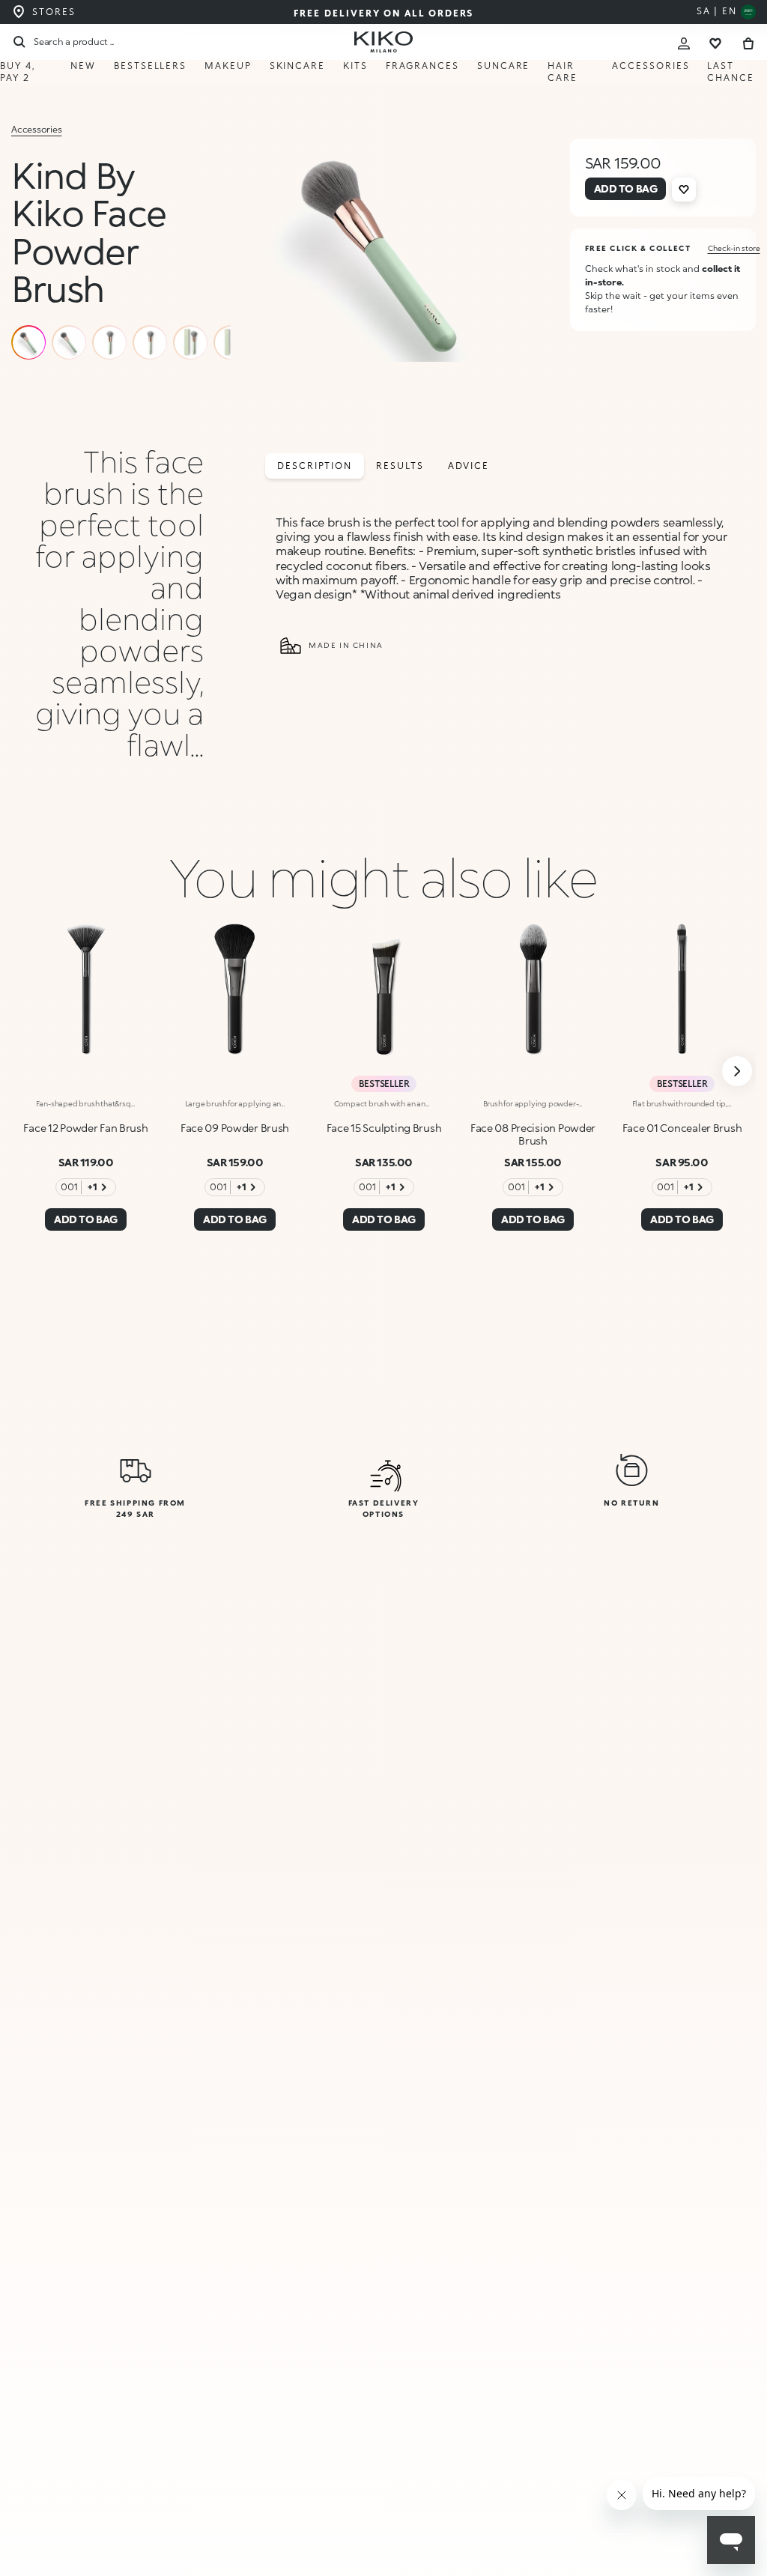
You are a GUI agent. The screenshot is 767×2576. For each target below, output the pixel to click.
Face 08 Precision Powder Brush (533, 1134)
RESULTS (400, 466)
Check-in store (734, 248)
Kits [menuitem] (355, 66)
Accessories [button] (651, 66)
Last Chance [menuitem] (731, 72)
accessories (36, 129)
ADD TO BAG (602, 2544)
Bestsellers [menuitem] (150, 66)
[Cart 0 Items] (748, 42)
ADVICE (469, 466)
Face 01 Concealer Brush (682, 1128)
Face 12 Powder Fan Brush (85, 1128)
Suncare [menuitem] (503, 66)
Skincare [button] (297, 66)
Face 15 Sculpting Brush (384, 1128)
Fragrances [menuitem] (422, 66)
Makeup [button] (228, 66)
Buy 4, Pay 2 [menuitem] (18, 72)
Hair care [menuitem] (563, 72)
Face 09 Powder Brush (235, 1128)
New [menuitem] (83, 66)
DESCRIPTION (315, 466)
